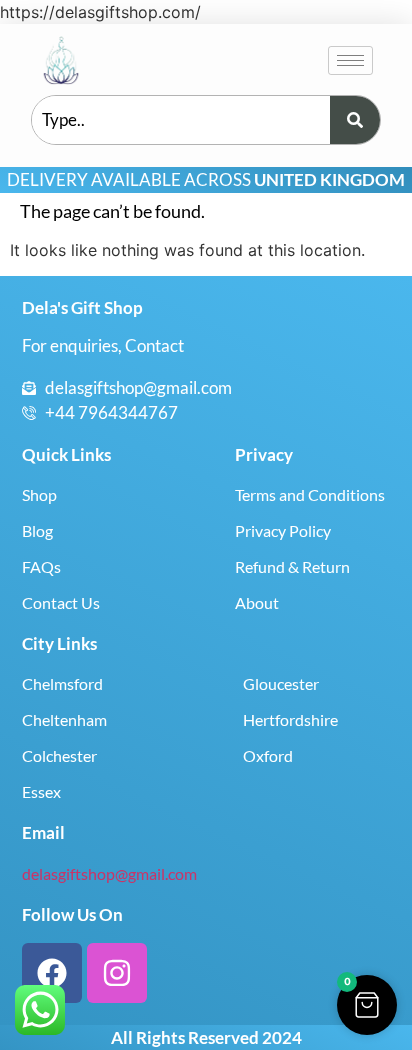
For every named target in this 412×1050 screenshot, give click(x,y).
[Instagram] (117, 973)
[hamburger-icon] (350, 60)
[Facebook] (52, 973)
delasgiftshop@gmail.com (109, 873)
